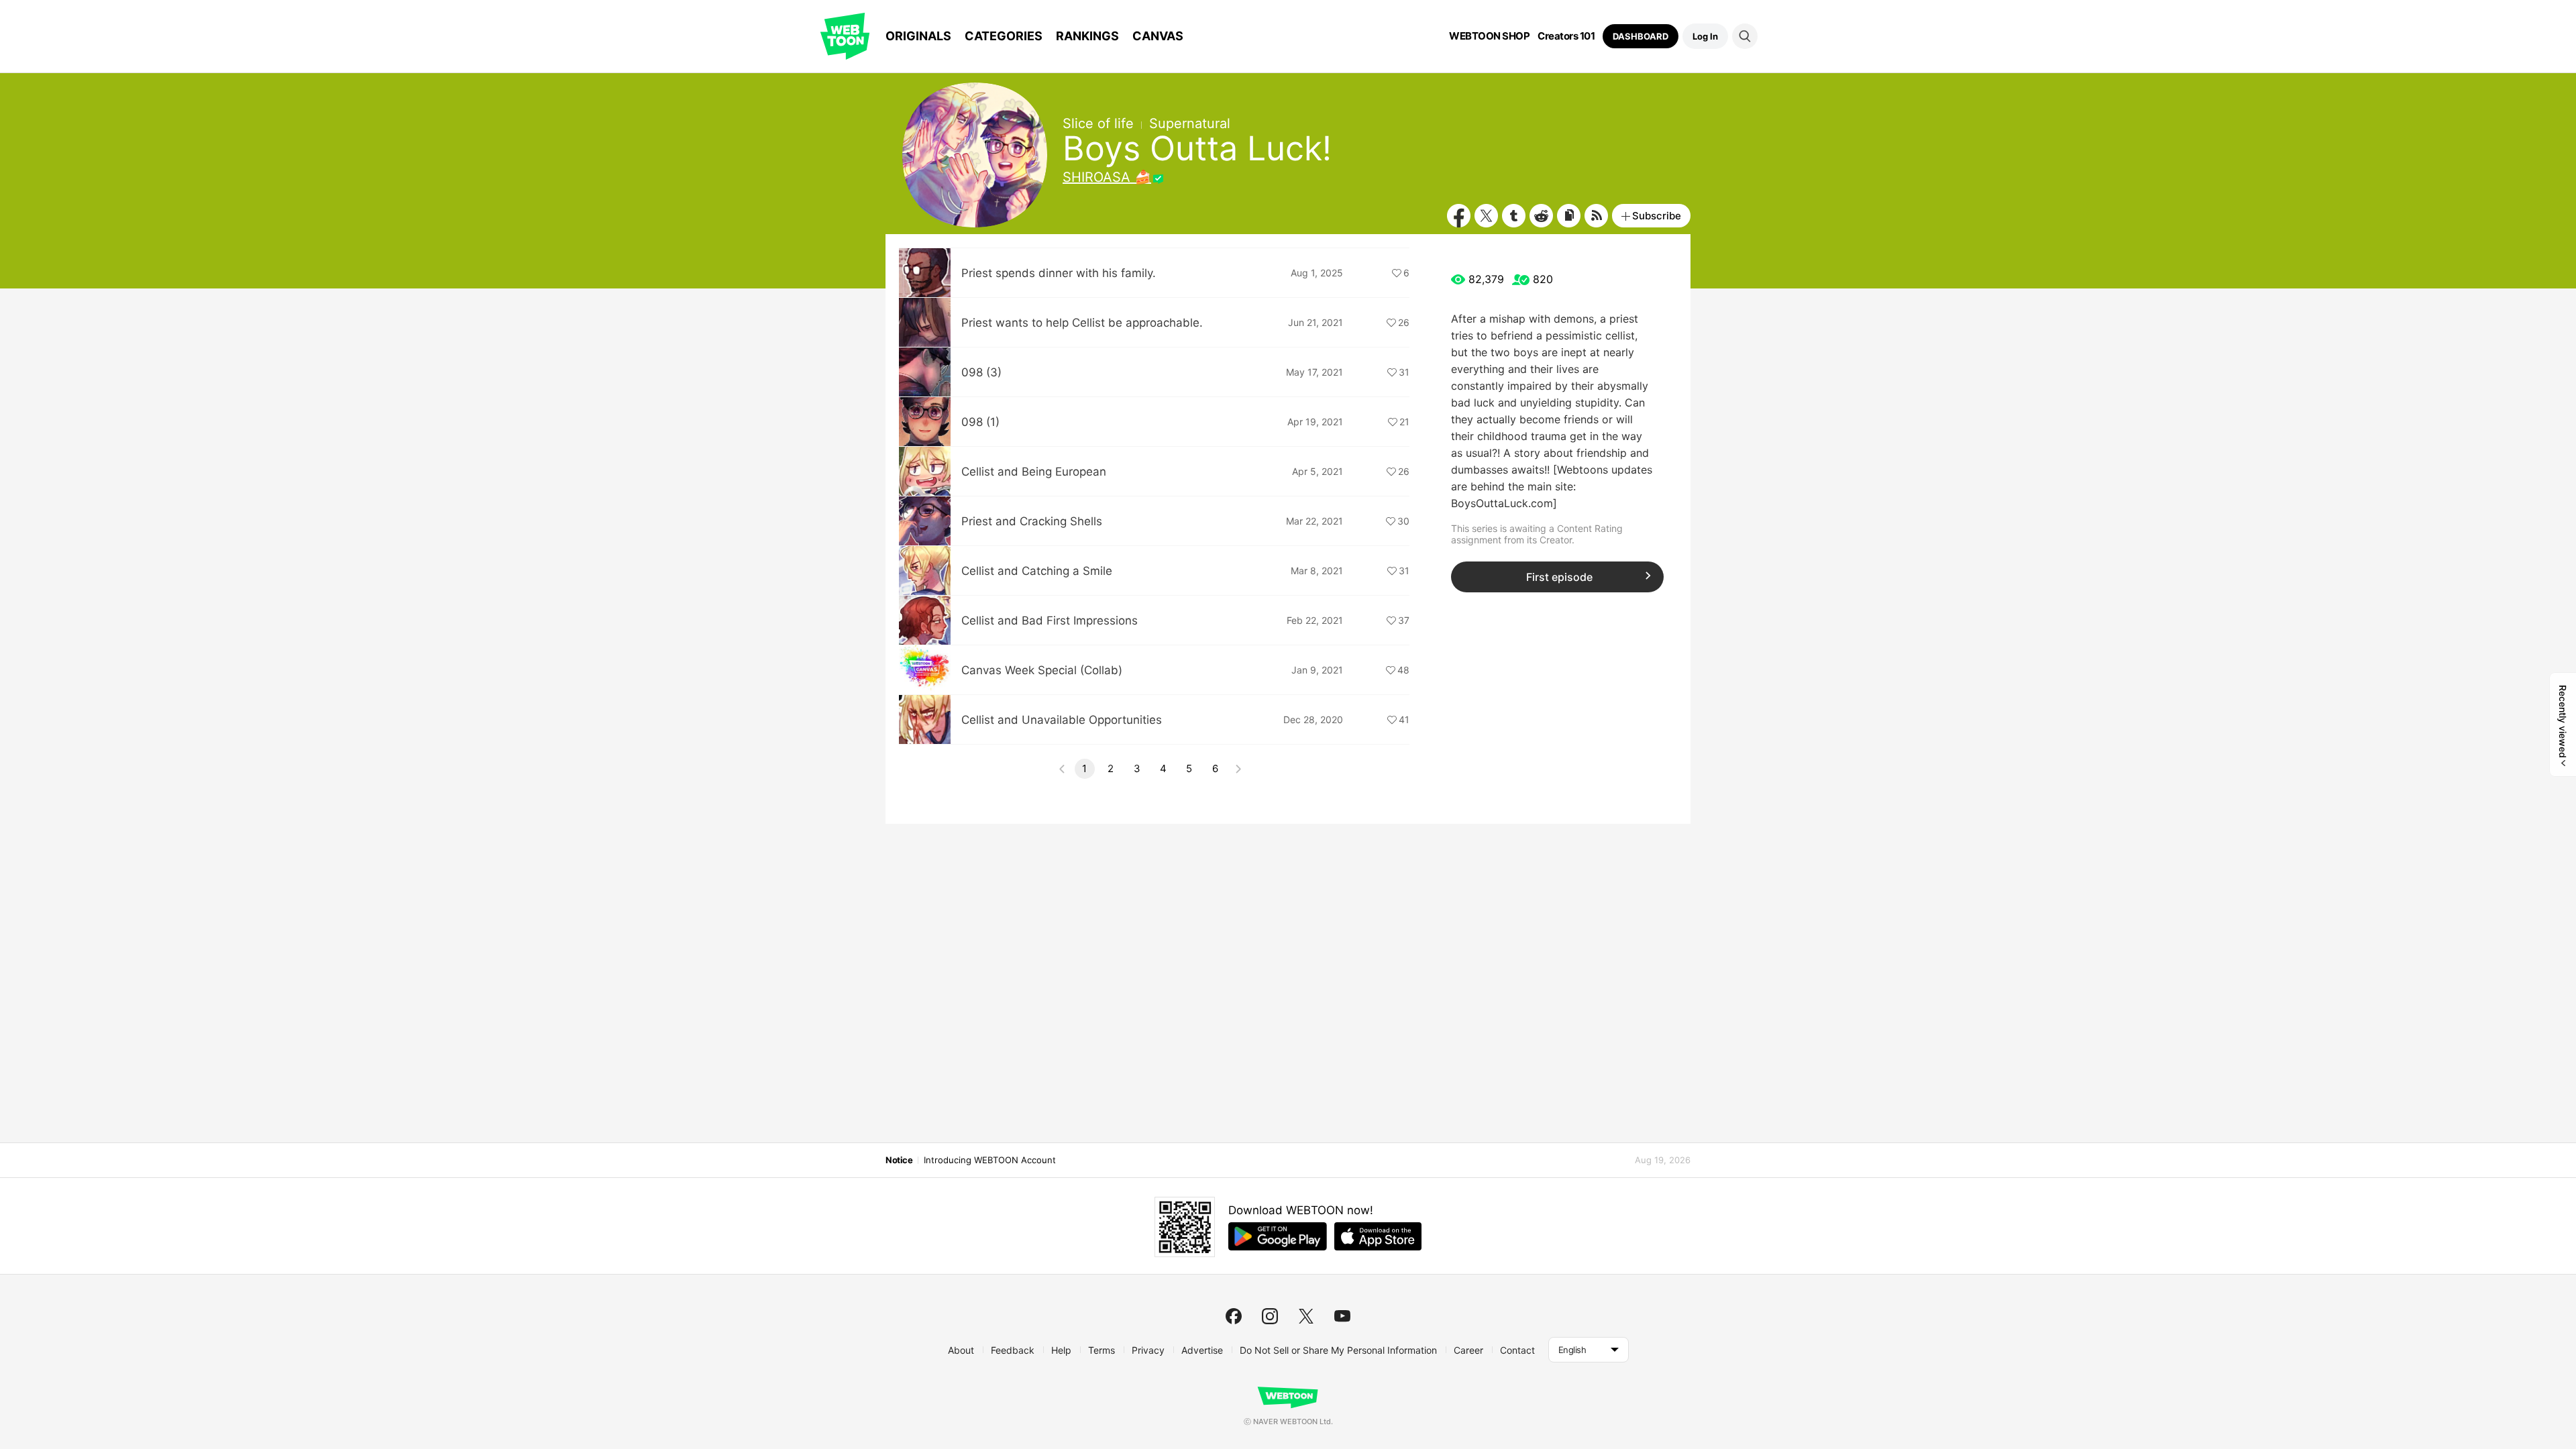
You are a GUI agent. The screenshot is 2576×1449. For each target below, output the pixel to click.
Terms (1102, 1350)
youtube (1342, 1316)
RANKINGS (1087, 36)
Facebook (1459, 216)
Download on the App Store (1378, 1236)
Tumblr (1514, 216)
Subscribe (1657, 216)
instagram (1270, 1316)
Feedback (1013, 1350)
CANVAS (1158, 36)
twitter (1306, 1316)
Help (1061, 1350)
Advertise (1202, 1350)
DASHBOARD (1641, 36)
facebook (1234, 1316)
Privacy (1148, 1350)
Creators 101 (1566, 36)
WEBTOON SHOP (1489, 36)
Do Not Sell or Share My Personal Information (1338, 1350)
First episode (1559, 577)
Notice (899, 1160)
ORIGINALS (918, 36)
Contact (1517, 1350)
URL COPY (1569, 216)
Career (1468, 1350)
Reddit (1541, 216)
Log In (1705, 36)
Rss (1596, 216)
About (961, 1350)
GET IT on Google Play (1278, 1236)
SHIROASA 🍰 (1107, 177)
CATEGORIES (1004, 36)
